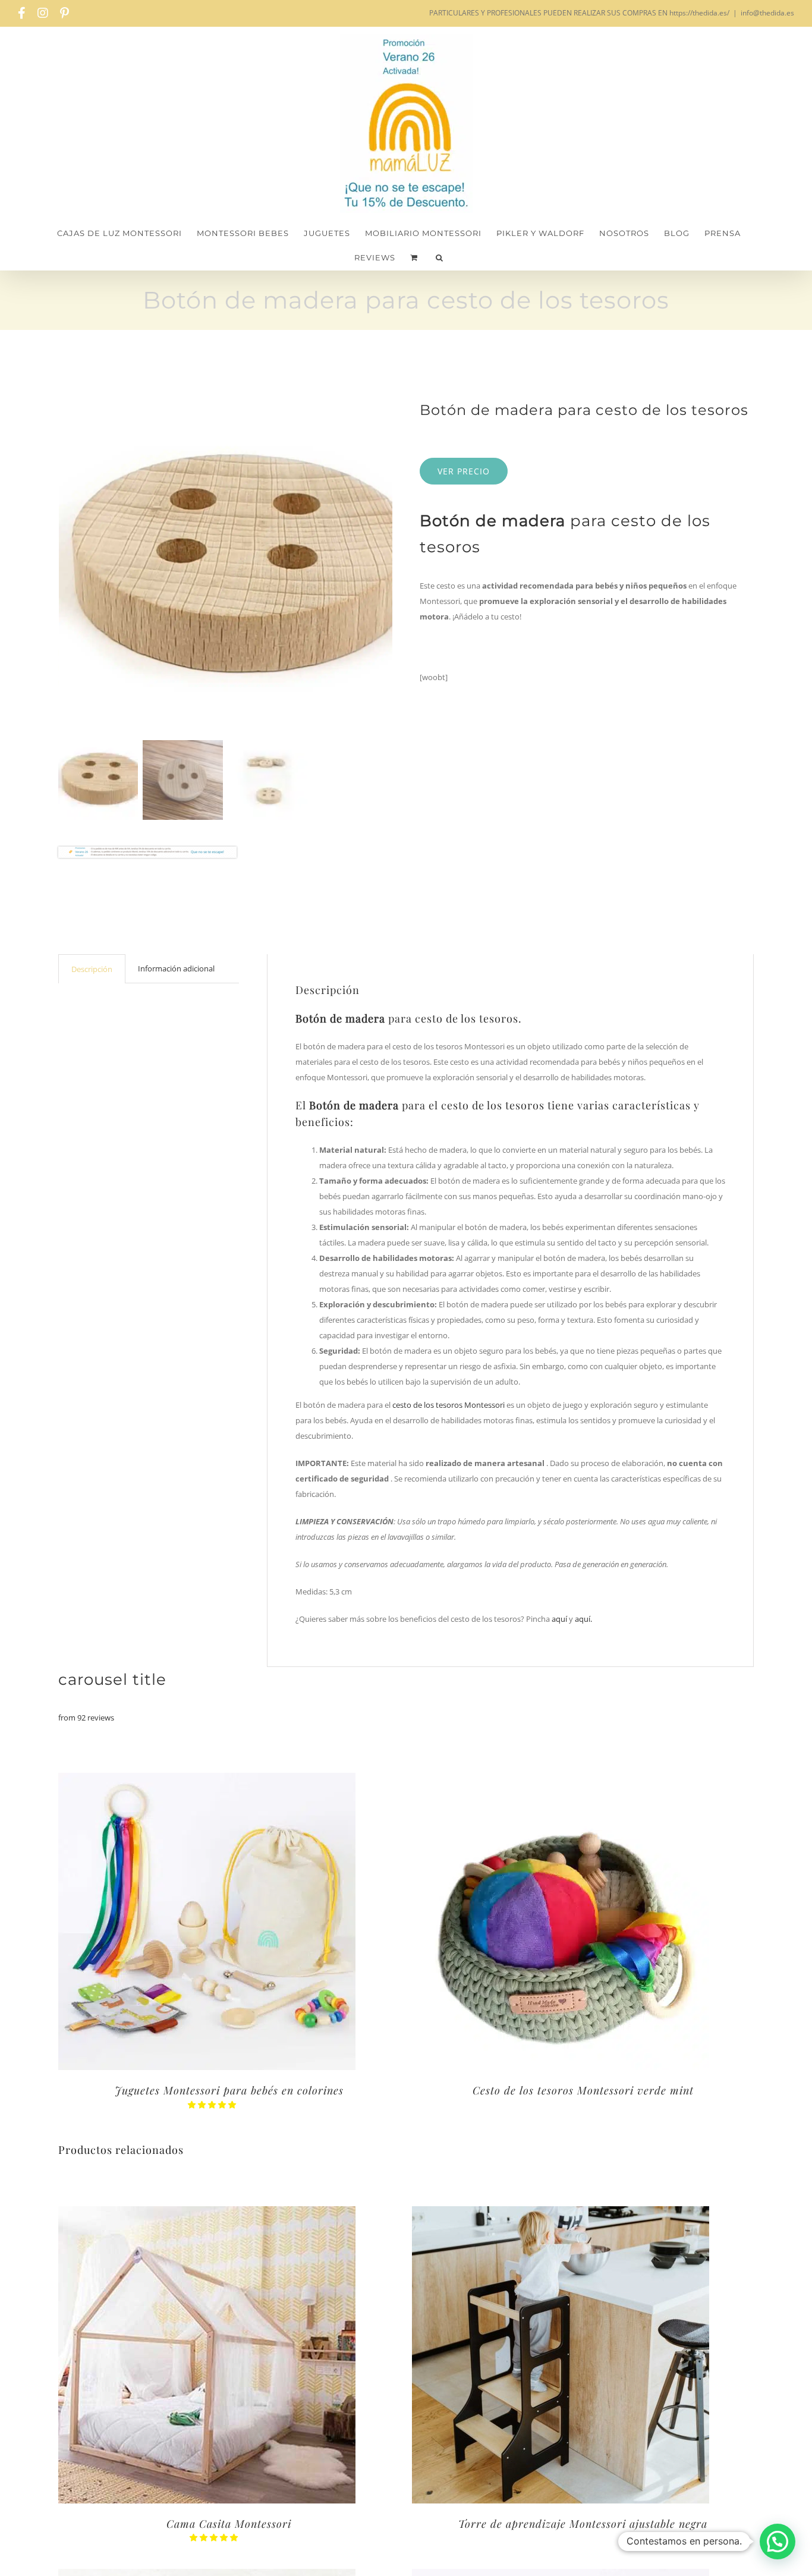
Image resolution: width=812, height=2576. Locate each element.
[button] (440, 258)
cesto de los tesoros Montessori (449, 1405)
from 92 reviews (86, 1718)
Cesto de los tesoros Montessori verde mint (583, 2090)
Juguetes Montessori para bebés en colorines (229, 2090)
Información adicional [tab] (176, 968)
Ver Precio (464, 471)
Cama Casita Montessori (229, 2524)
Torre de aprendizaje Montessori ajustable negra (583, 2524)
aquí (559, 1619)
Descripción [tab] (92, 969)
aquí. (583, 1619)
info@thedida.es (767, 13)
